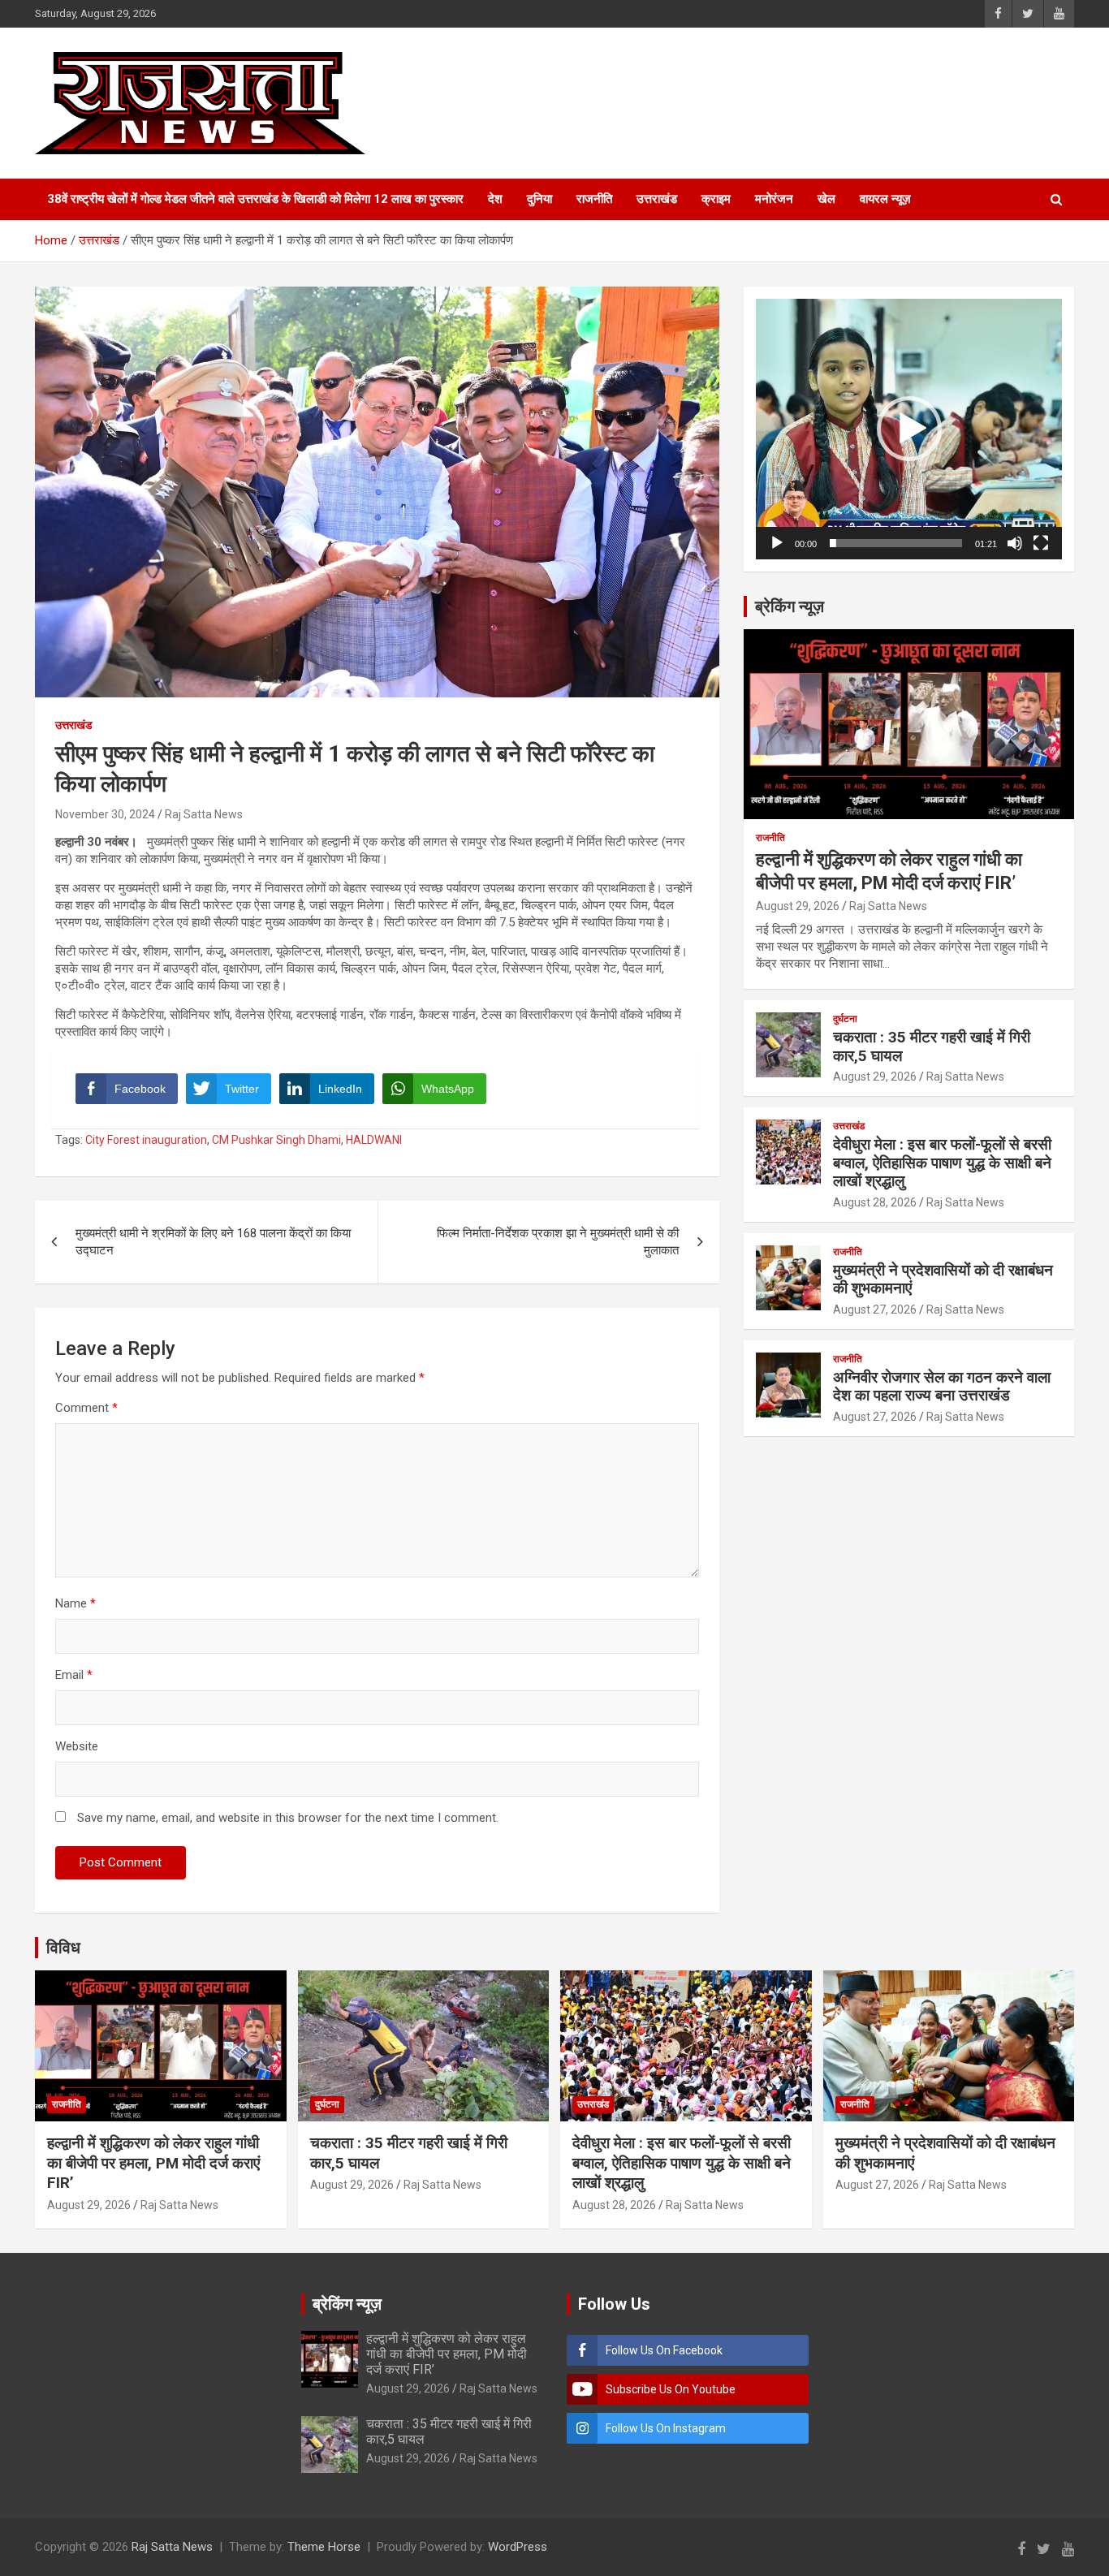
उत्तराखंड (657, 199)
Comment (86, 1408)
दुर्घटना (845, 1019)
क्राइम (716, 199)
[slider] (896, 543)
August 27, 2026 (875, 1310)
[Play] (777, 543)
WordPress (518, 2547)
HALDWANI (374, 1140)
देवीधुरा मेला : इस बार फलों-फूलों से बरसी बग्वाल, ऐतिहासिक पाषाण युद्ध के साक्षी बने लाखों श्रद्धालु (942, 1163)
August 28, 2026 (875, 1202)
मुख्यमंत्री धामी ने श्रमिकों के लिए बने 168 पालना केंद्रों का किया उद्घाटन (213, 1242)
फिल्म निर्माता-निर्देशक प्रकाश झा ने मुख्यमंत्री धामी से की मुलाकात (558, 1242)
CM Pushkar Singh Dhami (276, 1140)
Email (74, 1675)
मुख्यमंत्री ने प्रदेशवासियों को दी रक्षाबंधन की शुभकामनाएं (943, 1279)
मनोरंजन (774, 199)
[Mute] (1015, 543)
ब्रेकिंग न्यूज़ (790, 606)
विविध (63, 1948)
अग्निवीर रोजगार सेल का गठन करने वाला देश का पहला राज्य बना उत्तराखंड (942, 1387)
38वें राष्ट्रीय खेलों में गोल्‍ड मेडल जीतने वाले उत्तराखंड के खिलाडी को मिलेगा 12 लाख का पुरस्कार (255, 199)
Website (77, 1746)
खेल (826, 199)
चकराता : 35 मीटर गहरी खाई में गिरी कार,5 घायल (932, 1046)
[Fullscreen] (1041, 543)
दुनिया (539, 199)
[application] (909, 429)
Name (76, 1603)
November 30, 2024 (105, 814)
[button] (909, 429)
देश (495, 199)
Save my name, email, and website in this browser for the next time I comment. (288, 1818)
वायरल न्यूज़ (885, 199)
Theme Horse (324, 2547)
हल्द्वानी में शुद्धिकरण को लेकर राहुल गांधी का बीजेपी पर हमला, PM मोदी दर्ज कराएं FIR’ (153, 2163)
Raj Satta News (204, 814)
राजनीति (594, 199)
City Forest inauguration (146, 1140)
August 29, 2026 (798, 906)
